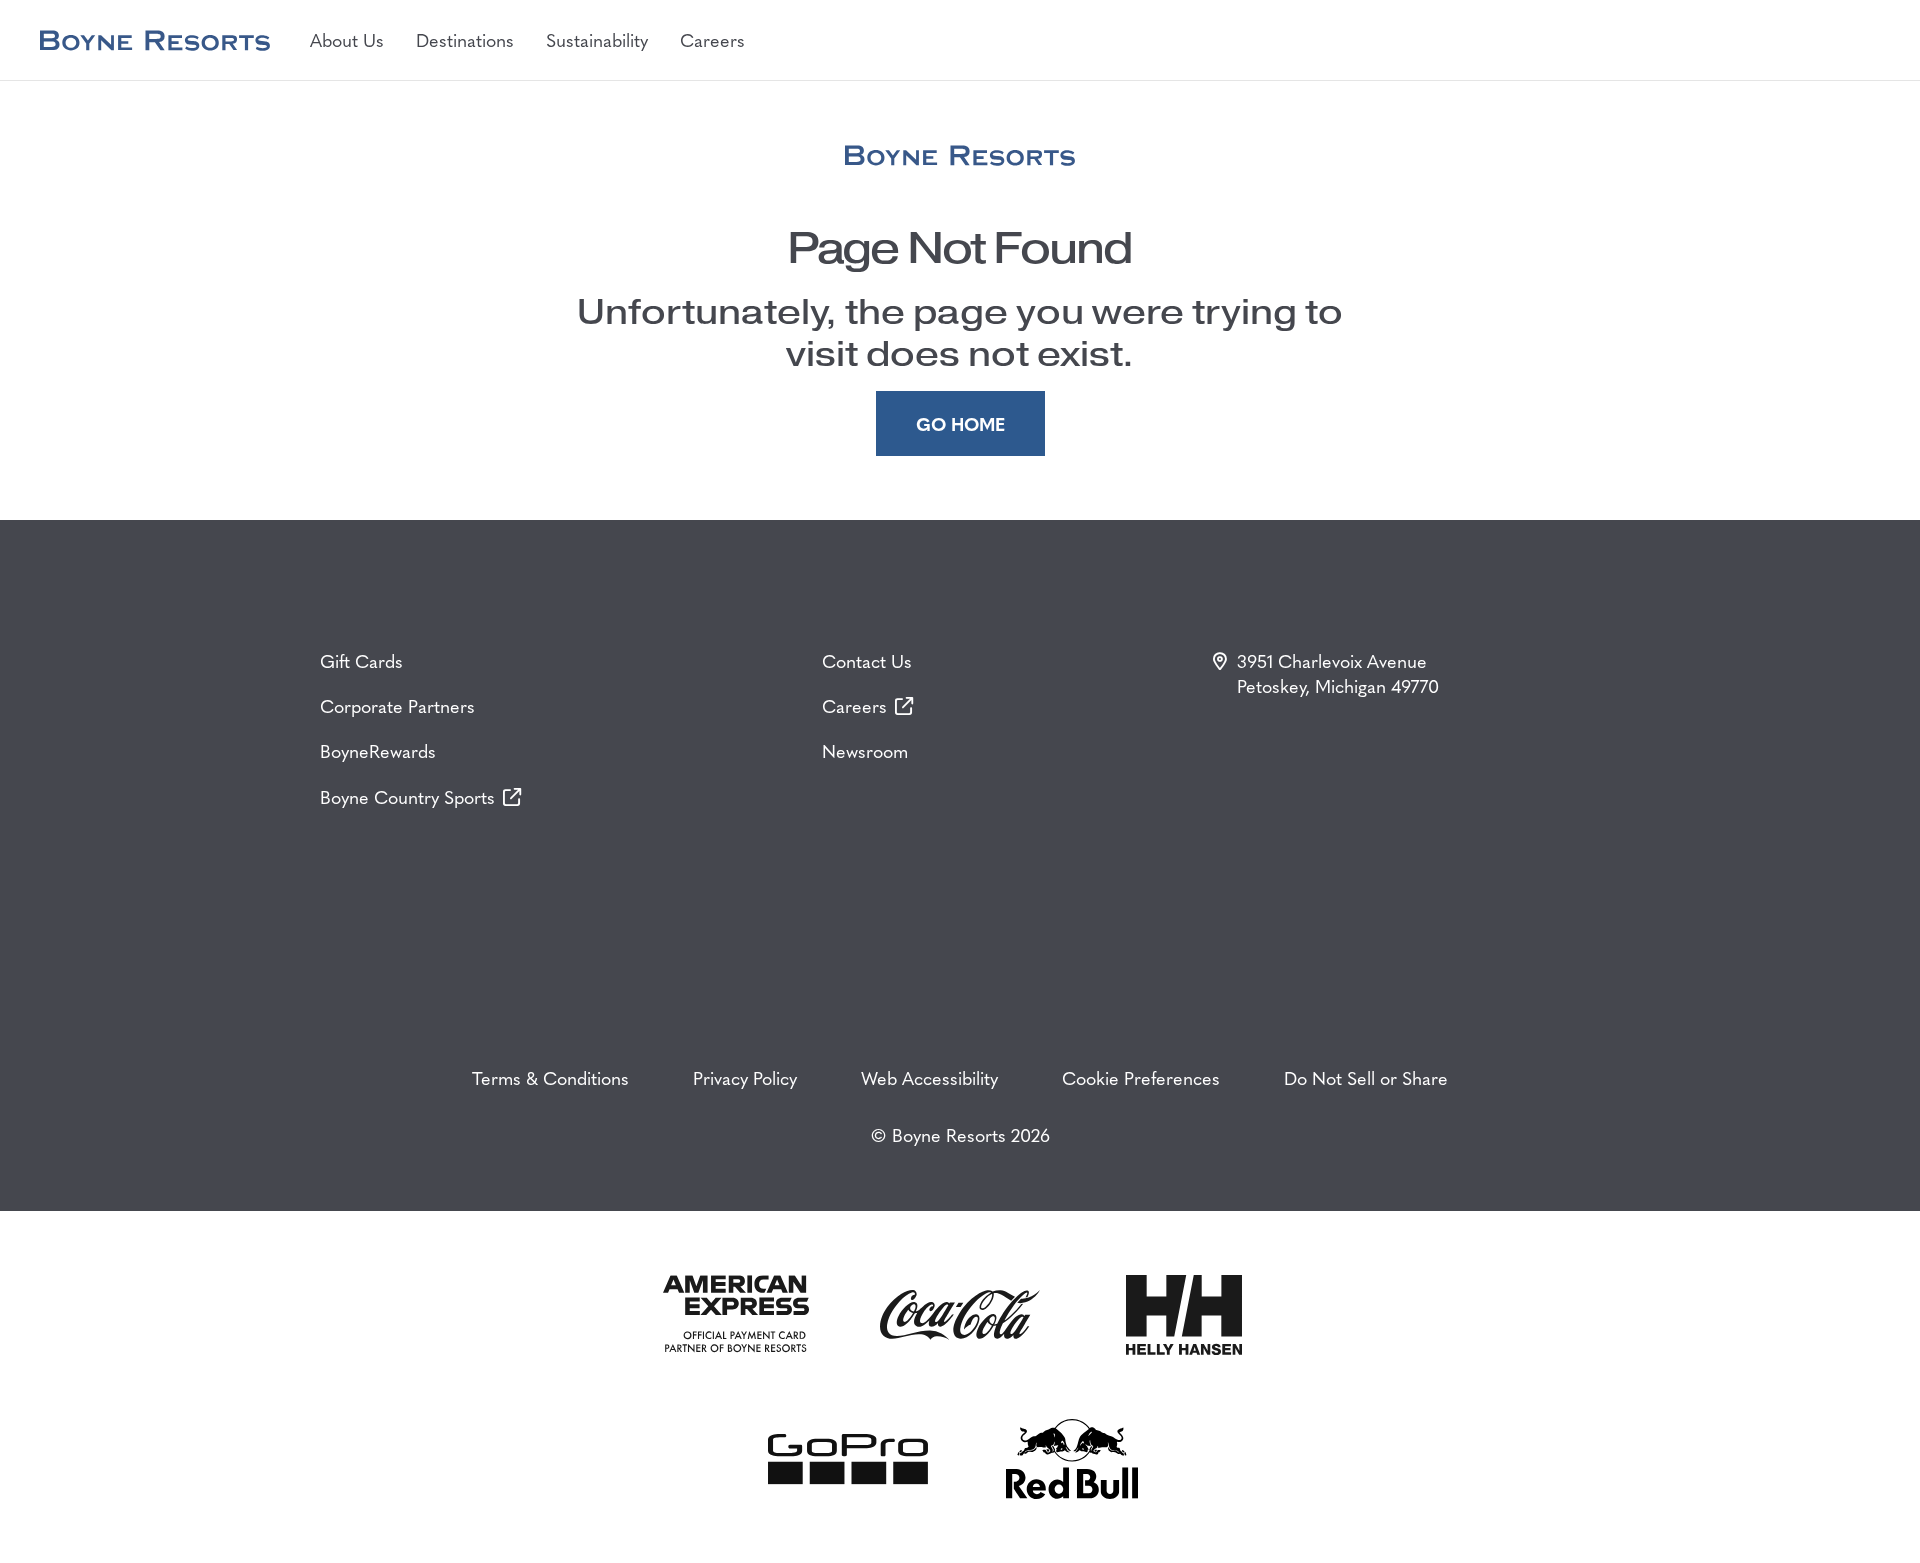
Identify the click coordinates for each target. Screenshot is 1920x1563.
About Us (347, 39)
